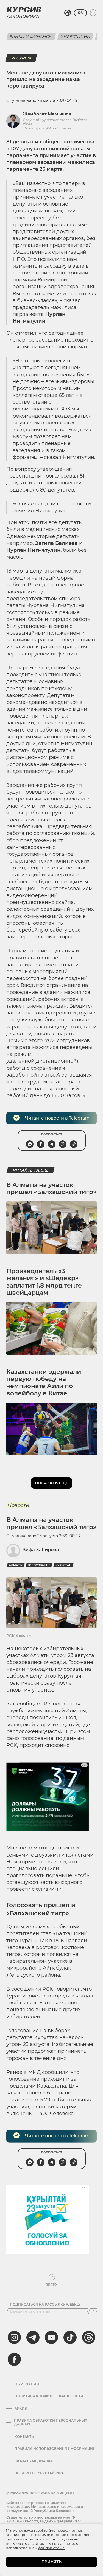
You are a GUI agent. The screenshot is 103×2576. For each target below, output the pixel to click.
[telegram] (33, 2337)
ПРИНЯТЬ (51, 2562)
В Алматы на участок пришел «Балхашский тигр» (51, 1188)
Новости (18, 1505)
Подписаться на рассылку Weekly (45, 2305)
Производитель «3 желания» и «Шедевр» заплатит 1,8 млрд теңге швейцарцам (44, 1282)
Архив (21, 2409)
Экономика (24, 16)
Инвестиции (75, 37)
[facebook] (14, 2359)
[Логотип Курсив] (24, 10)
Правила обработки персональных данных (51, 2422)
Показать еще (51, 1483)
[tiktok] (70, 2337)
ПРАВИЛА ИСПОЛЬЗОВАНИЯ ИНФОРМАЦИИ (55, 2449)
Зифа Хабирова (41, 1550)
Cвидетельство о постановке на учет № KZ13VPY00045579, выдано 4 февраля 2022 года (44, 2521)
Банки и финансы (31, 37)
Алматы (16, 1565)
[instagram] (14, 2337)
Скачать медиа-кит (34, 2461)
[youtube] (51, 2337)
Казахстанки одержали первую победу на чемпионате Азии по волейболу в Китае (44, 1383)
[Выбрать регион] (68, 13)
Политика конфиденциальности (49, 2396)
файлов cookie (51, 2548)
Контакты (25, 2437)
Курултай (63, 1565)
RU (80, 13)
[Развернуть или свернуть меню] (93, 13)
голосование (39, 1565)
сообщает (30, 1704)
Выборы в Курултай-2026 (39, 2473)
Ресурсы (21, 58)
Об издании (27, 2384)
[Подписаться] (93, 2311)
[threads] (89, 2337)
